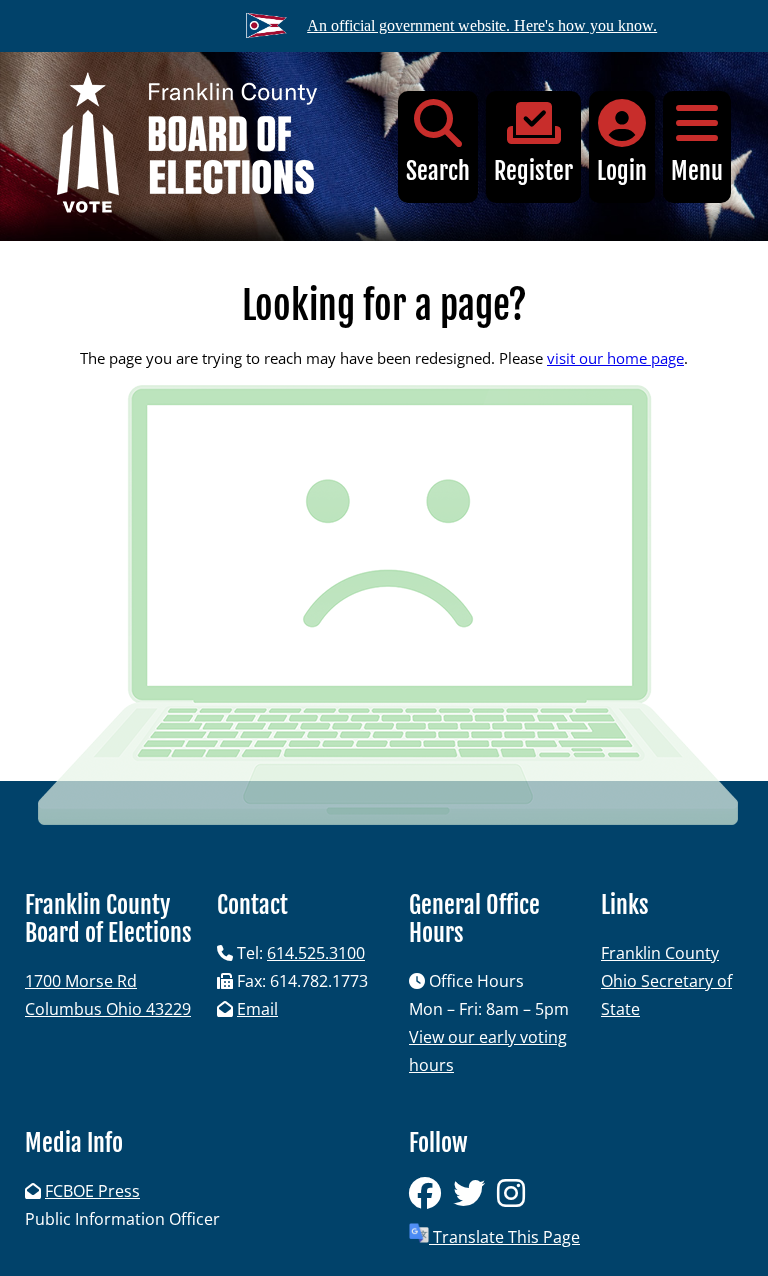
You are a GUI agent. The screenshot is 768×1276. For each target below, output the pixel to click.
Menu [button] (697, 171)
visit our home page (615, 358)
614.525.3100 (316, 953)
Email (257, 1009)
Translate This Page (504, 1237)
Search (438, 171)
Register (533, 171)
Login (622, 171)
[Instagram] (515, 1199)
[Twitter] (475, 1199)
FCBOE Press (92, 1191)
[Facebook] (431, 1199)
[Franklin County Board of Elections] (187, 146)
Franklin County (660, 953)
